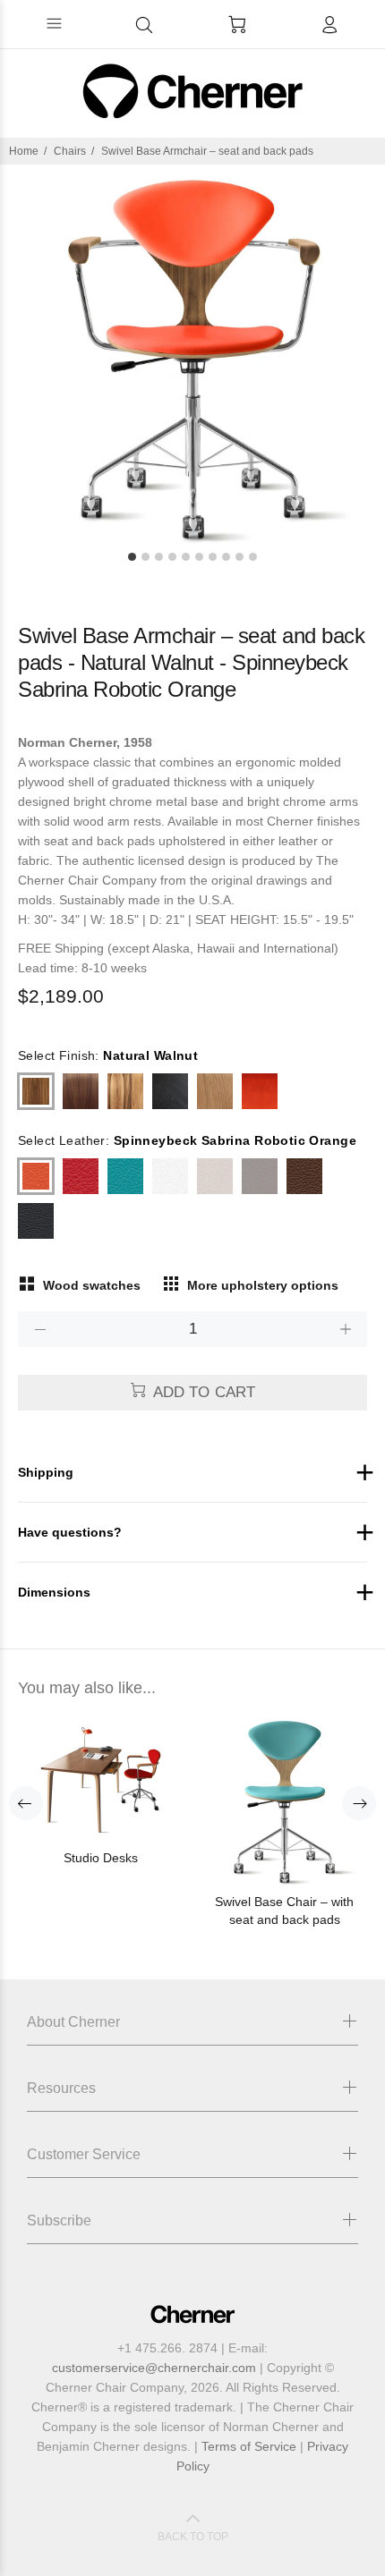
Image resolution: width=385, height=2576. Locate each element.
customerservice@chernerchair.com (154, 2368)
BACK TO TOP (193, 2537)
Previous (26, 1803)
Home (24, 151)
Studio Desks (101, 1858)
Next (359, 1803)
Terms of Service (249, 2446)
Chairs (70, 151)
